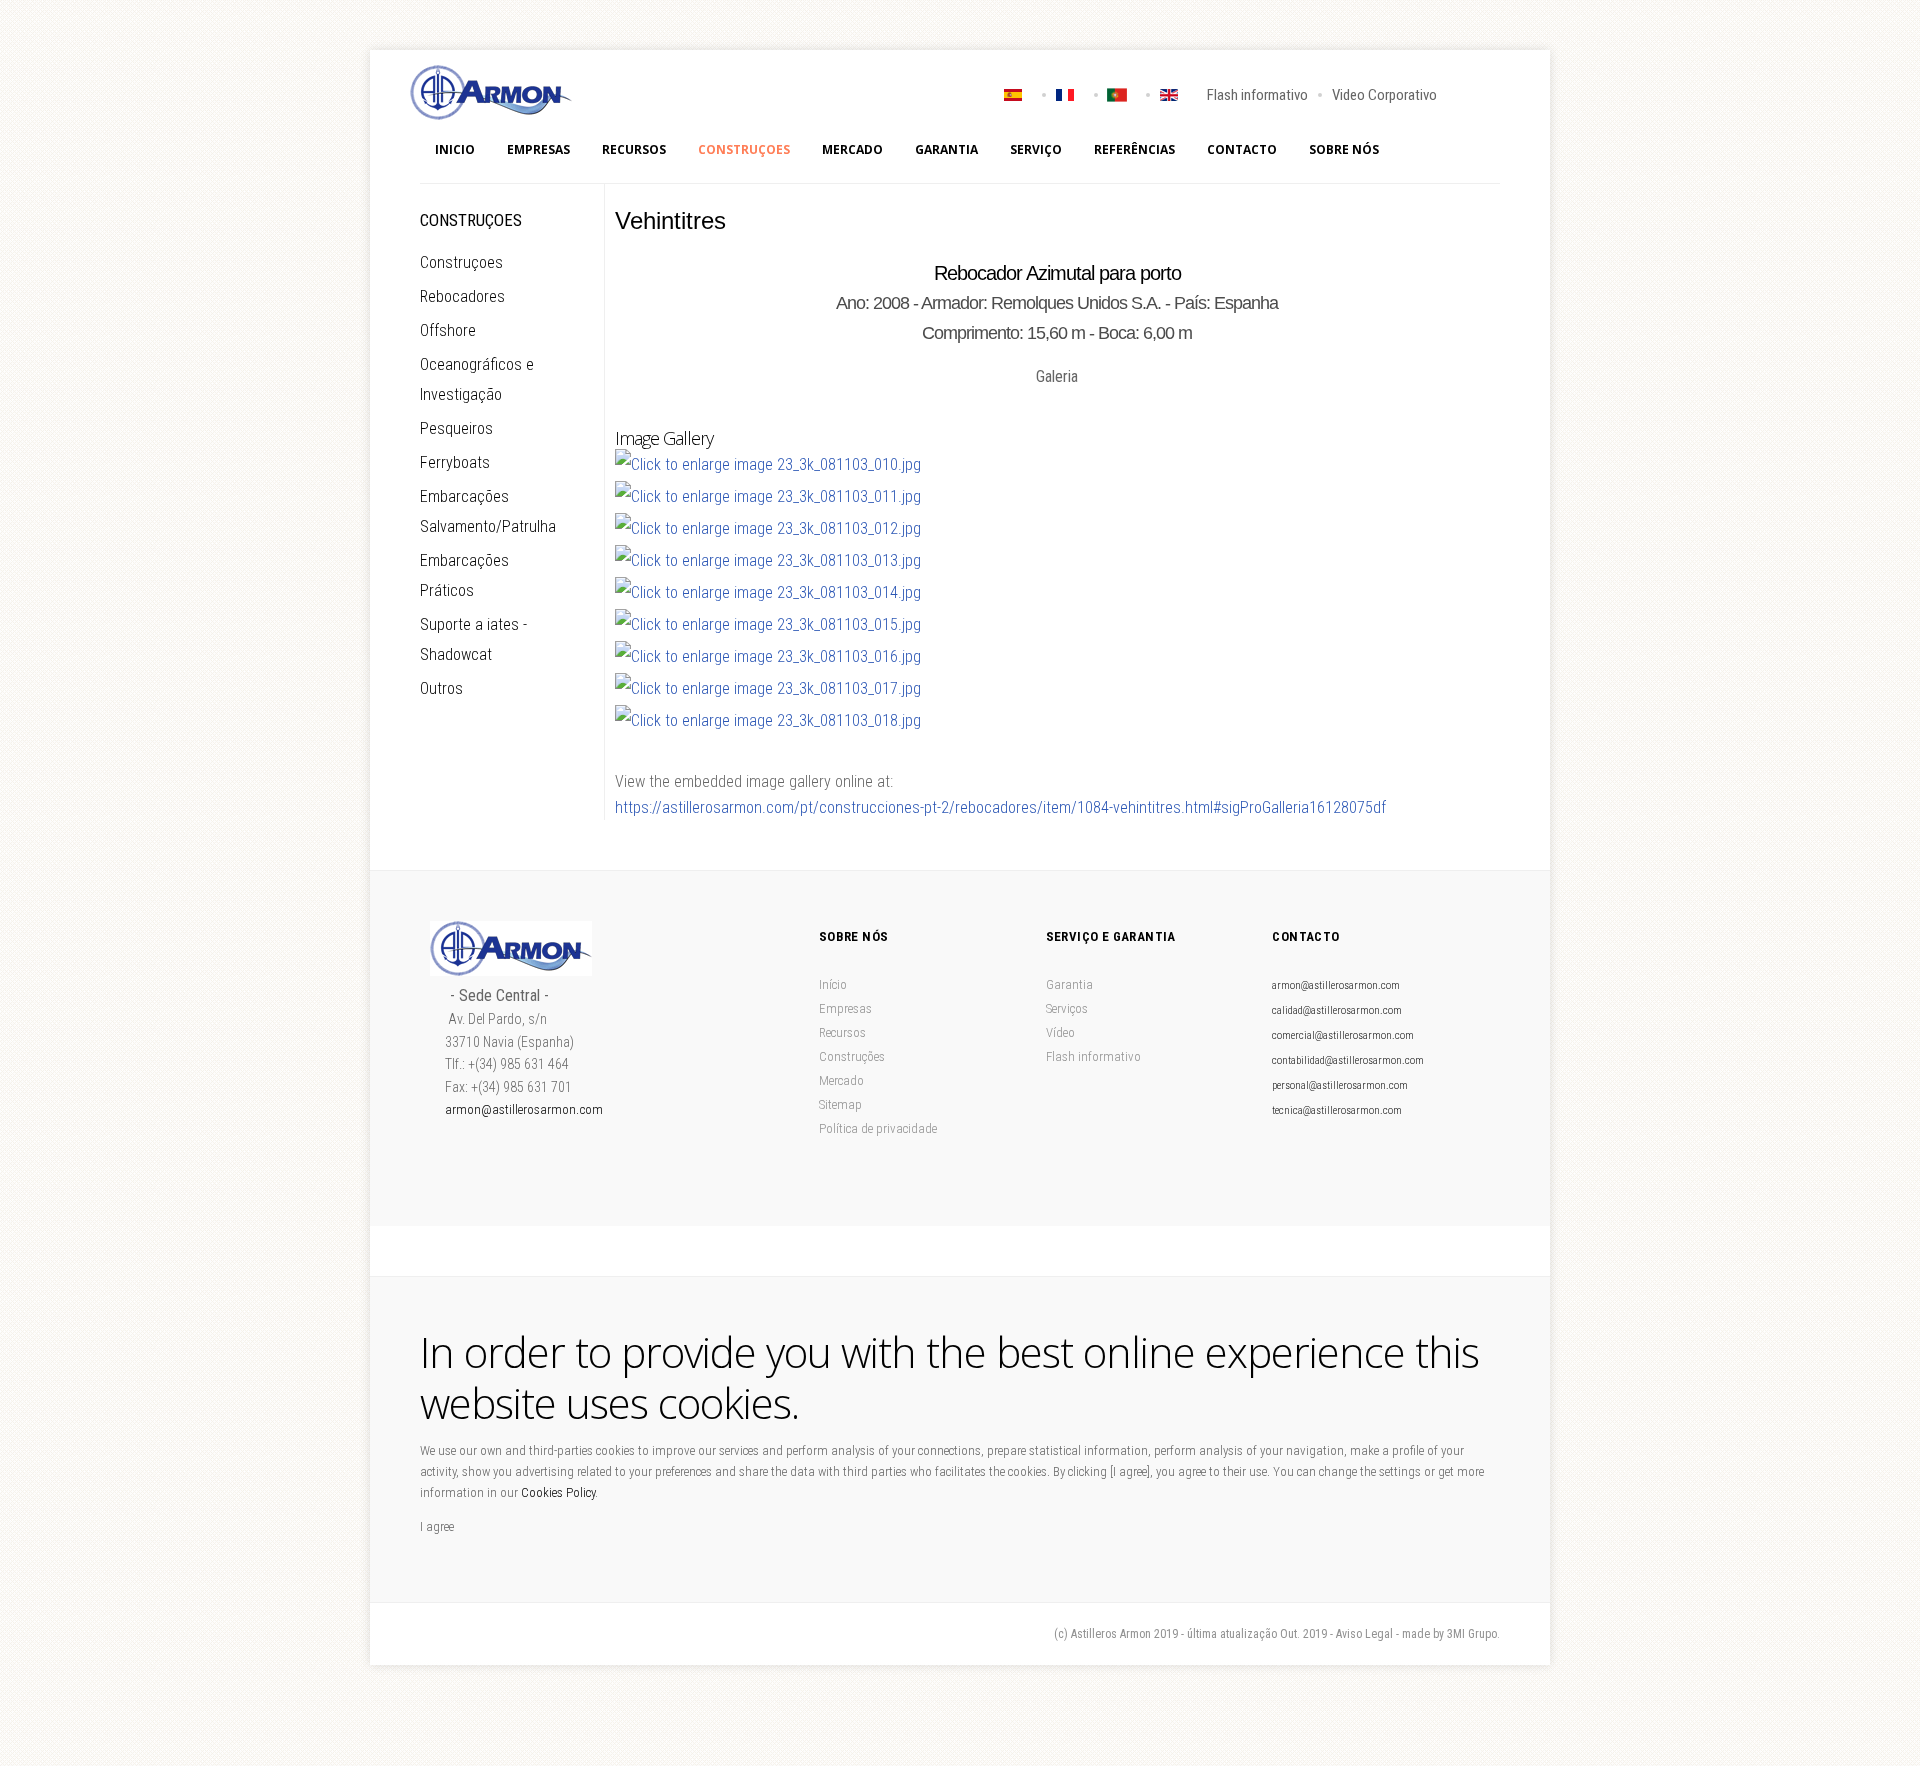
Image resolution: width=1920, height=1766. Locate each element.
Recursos (634, 149)
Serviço (1036, 149)
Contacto (1242, 149)
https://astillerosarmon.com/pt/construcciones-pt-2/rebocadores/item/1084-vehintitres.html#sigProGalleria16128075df (1000, 807)
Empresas (538, 149)
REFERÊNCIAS (1134, 149)
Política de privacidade (878, 1128)
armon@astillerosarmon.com (524, 1109)
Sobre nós (1344, 149)
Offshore (448, 330)
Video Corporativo (1384, 95)
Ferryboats (455, 462)
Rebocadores (462, 296)
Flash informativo (1257, 95)
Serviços (1067, 1008)
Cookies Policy (558, 1492)
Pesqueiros (456, 428)
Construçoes (744, 149)
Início (833, 984)
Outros (441, 688)
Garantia (946, 149)
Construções (852, 1056)
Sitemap (840, 1104)
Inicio (455, 149)
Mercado (852, 149)
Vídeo (1060, 1032)
